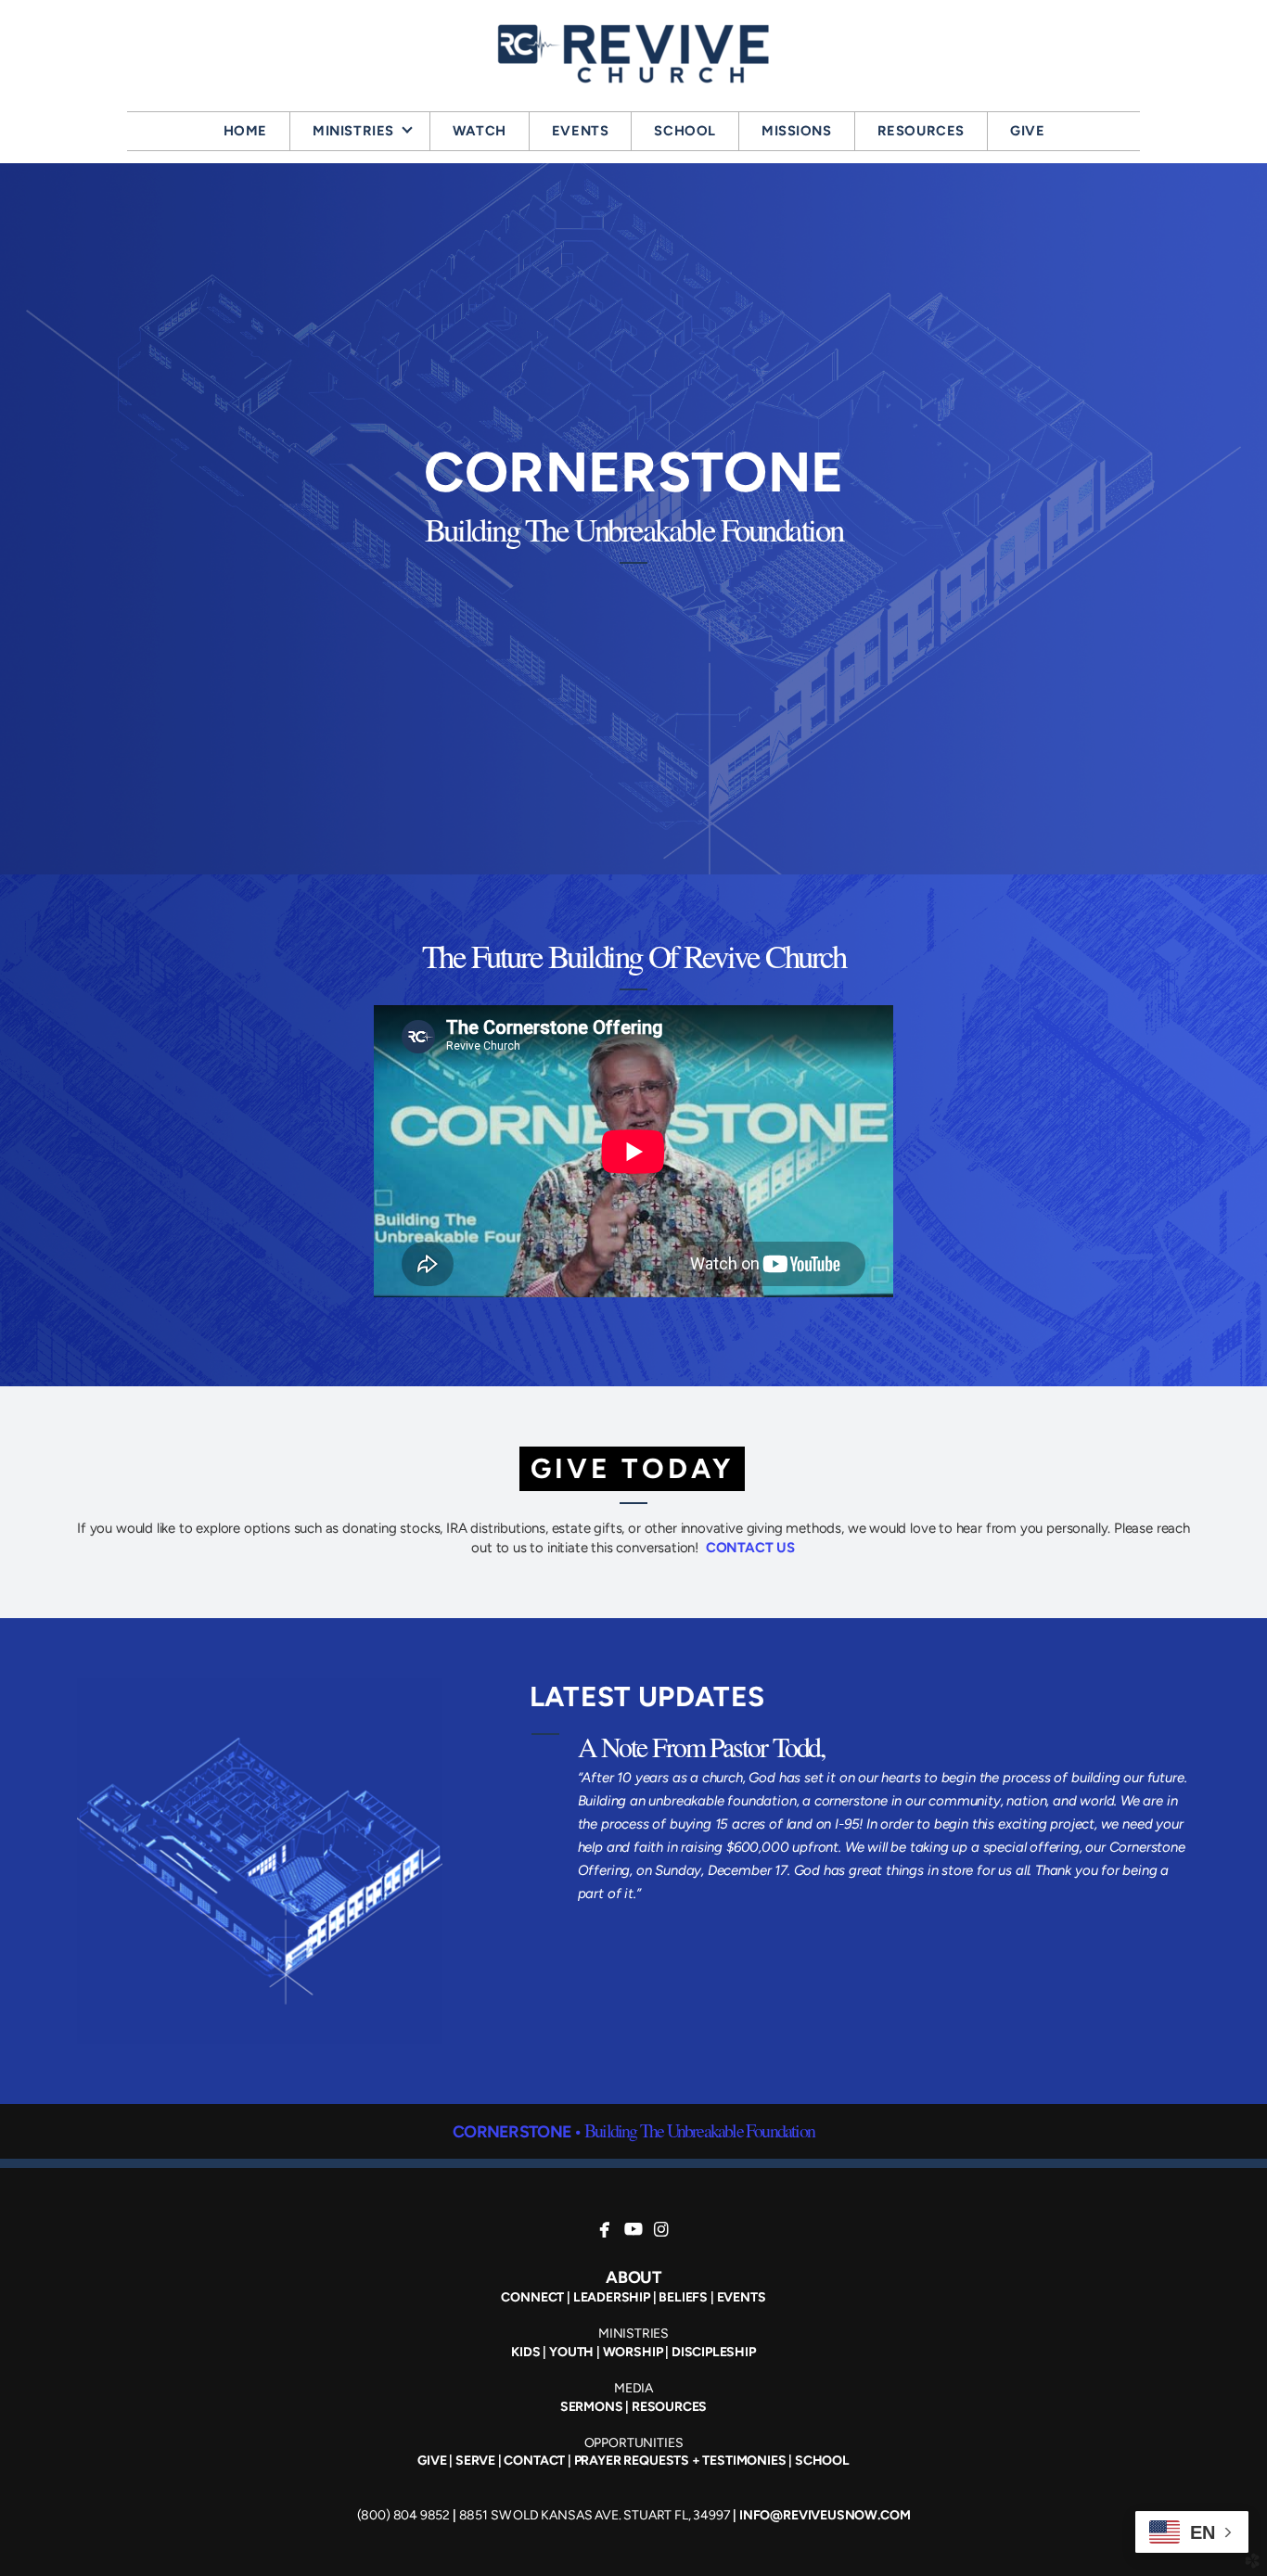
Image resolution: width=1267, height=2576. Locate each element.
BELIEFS (683, 2297)
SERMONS (592, 2407)
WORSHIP (633, 2352)
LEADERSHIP (612, 2297)
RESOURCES (669, 2407)
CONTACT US (751, 1548)
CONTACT (534, 2461)
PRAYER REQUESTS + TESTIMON (669, 2461)
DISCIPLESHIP (714, 2352)
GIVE (432, 2461)
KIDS (525, 2352)
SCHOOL (822, 2461)
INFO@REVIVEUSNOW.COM (825, 2515)
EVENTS (742, 2297)
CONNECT (532, 2297)
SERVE (475, 2461)
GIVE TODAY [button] (632, 1468)
